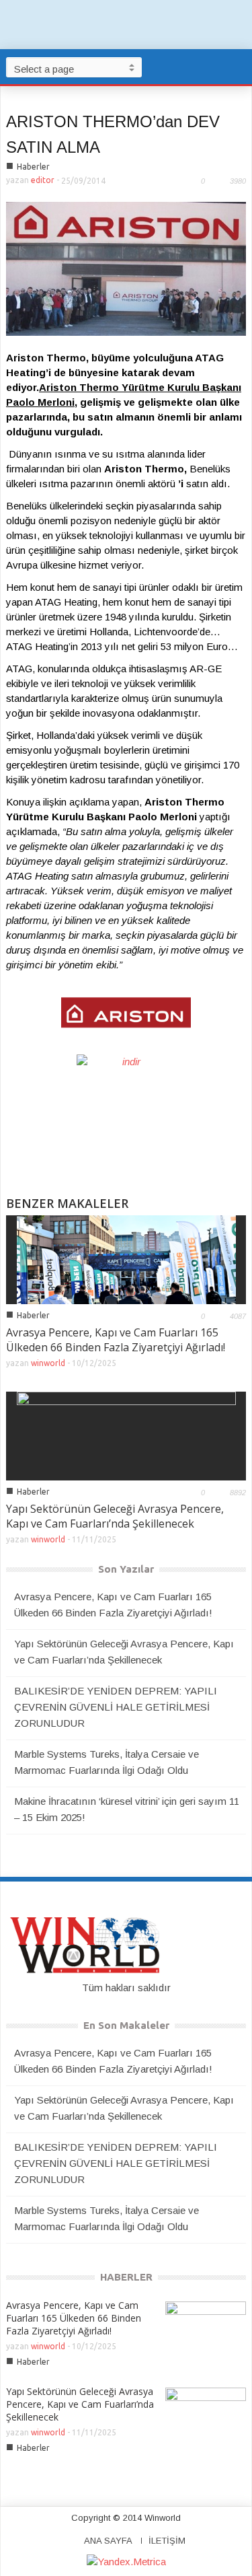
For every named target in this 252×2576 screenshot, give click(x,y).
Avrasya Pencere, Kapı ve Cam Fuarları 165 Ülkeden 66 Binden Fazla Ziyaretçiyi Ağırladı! (116, 1340)
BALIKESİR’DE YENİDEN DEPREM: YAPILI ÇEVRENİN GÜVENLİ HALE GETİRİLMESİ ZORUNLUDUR (116, 1707)
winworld (48, 1363)
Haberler (33, 167)
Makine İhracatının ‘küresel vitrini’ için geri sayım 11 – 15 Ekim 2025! (127, 1809)
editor (43, 180)
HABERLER (126, 2277)
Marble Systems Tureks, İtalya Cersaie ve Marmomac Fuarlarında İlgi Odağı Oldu (107, 1762)
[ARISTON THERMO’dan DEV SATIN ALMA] (126, 268)
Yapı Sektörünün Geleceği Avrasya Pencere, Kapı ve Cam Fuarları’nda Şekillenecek (115, 1516)
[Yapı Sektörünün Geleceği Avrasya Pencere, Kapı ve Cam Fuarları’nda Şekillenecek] (126, 1434)
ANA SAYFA (108, 2541)
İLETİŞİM (167, 2541)
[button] (239, 67)
